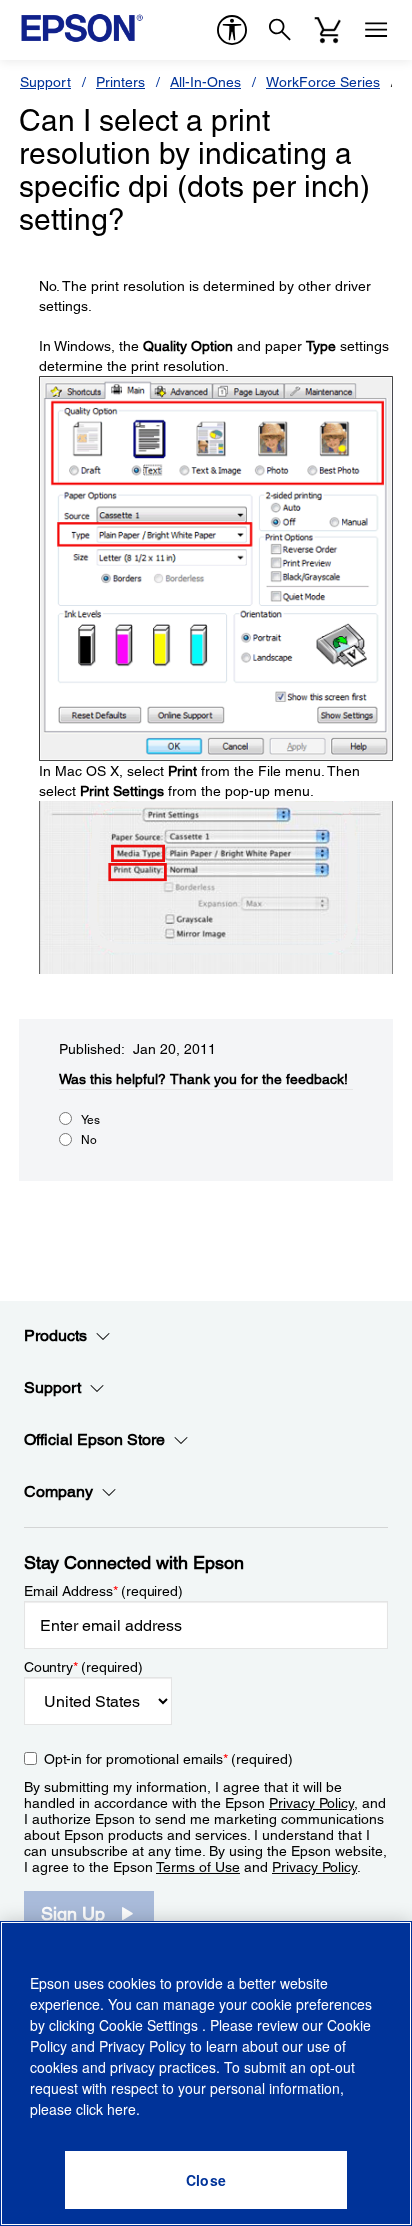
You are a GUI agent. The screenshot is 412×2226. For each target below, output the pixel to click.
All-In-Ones (205, 82)
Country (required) (83, 1667)
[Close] (206, 2180)
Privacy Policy (311, 1803)
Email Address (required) (103, 1591)
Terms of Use (198, 1867)
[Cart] (328, 30)
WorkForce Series (323, 82)
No (89, 1140)
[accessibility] (232, 30)
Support (45, 82)
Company (58, 1491)
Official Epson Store (94, 1439)
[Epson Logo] (82, 28)
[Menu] (376, 30)
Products (55, 1335)
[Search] (280, 30)
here (121, 2109)
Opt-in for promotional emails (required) (168, 1759)
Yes (90, 1120)
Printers (120, 82)
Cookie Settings (150, 2025)
